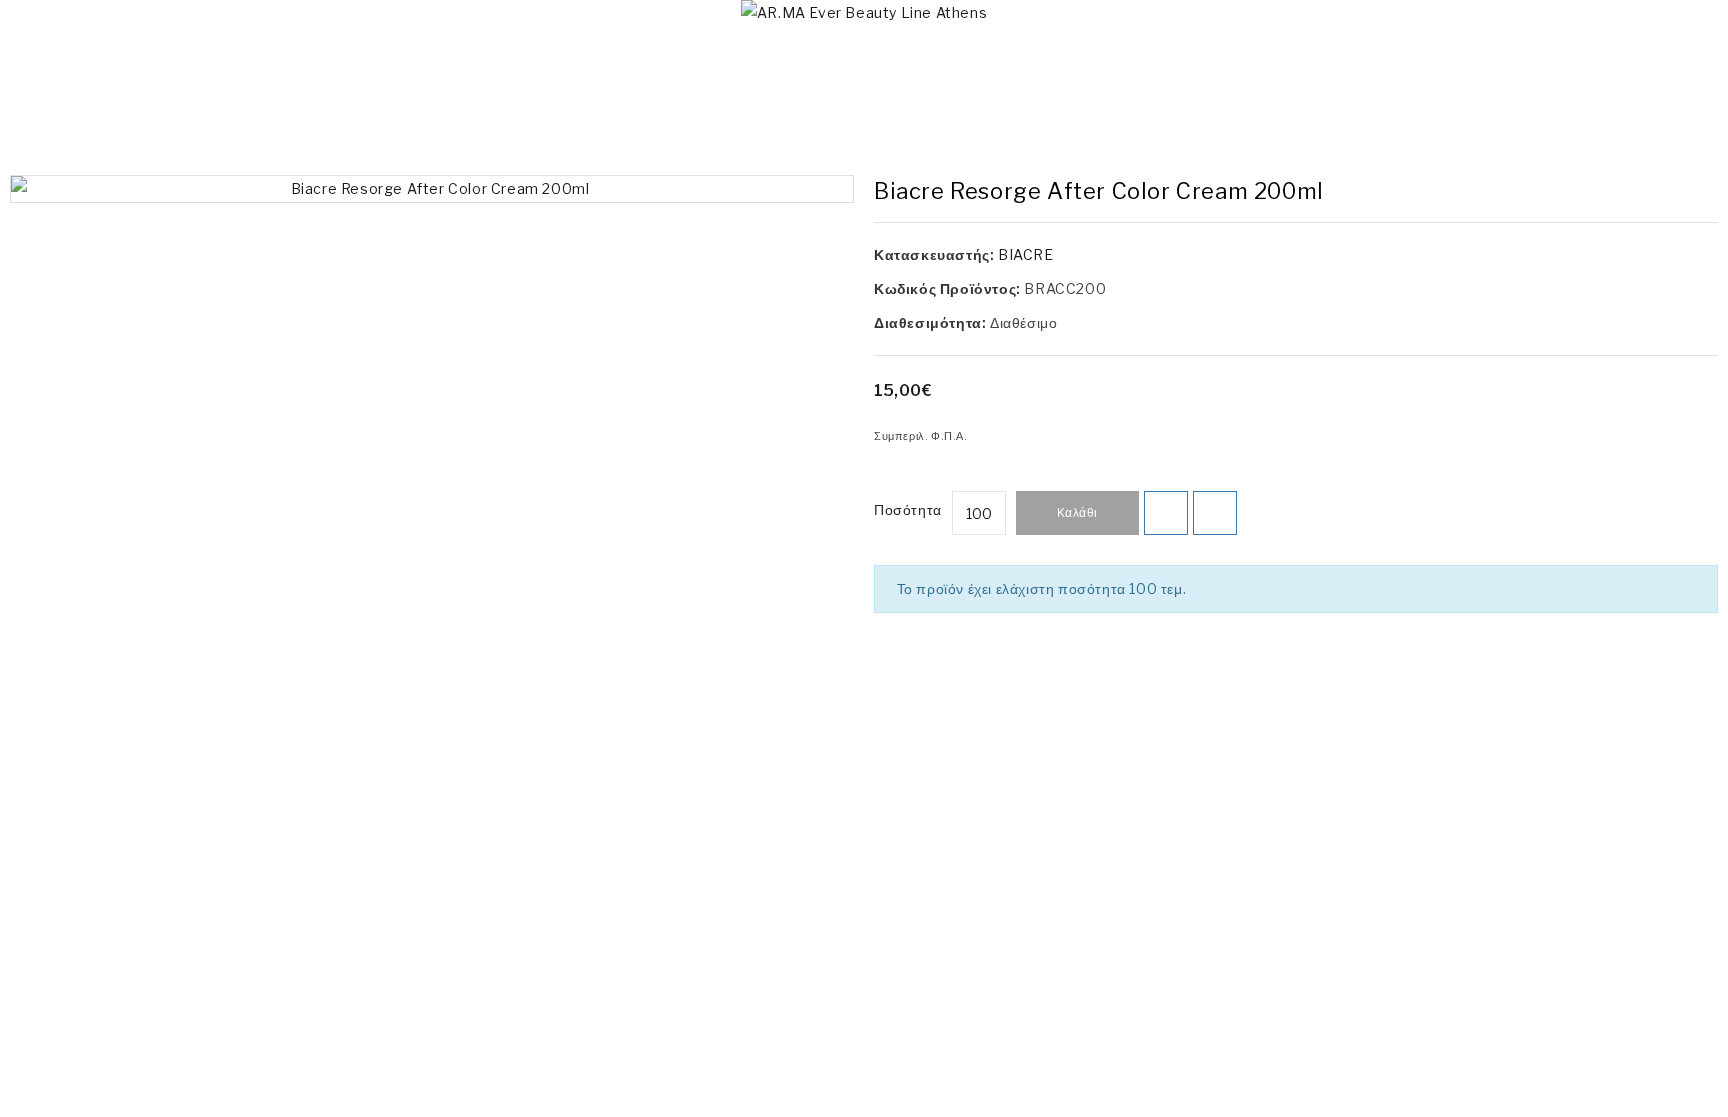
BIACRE (1026, 254)
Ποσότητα (908, 509)
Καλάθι (1077, 512)
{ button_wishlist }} (1166, 513)
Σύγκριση (1215, 513)
